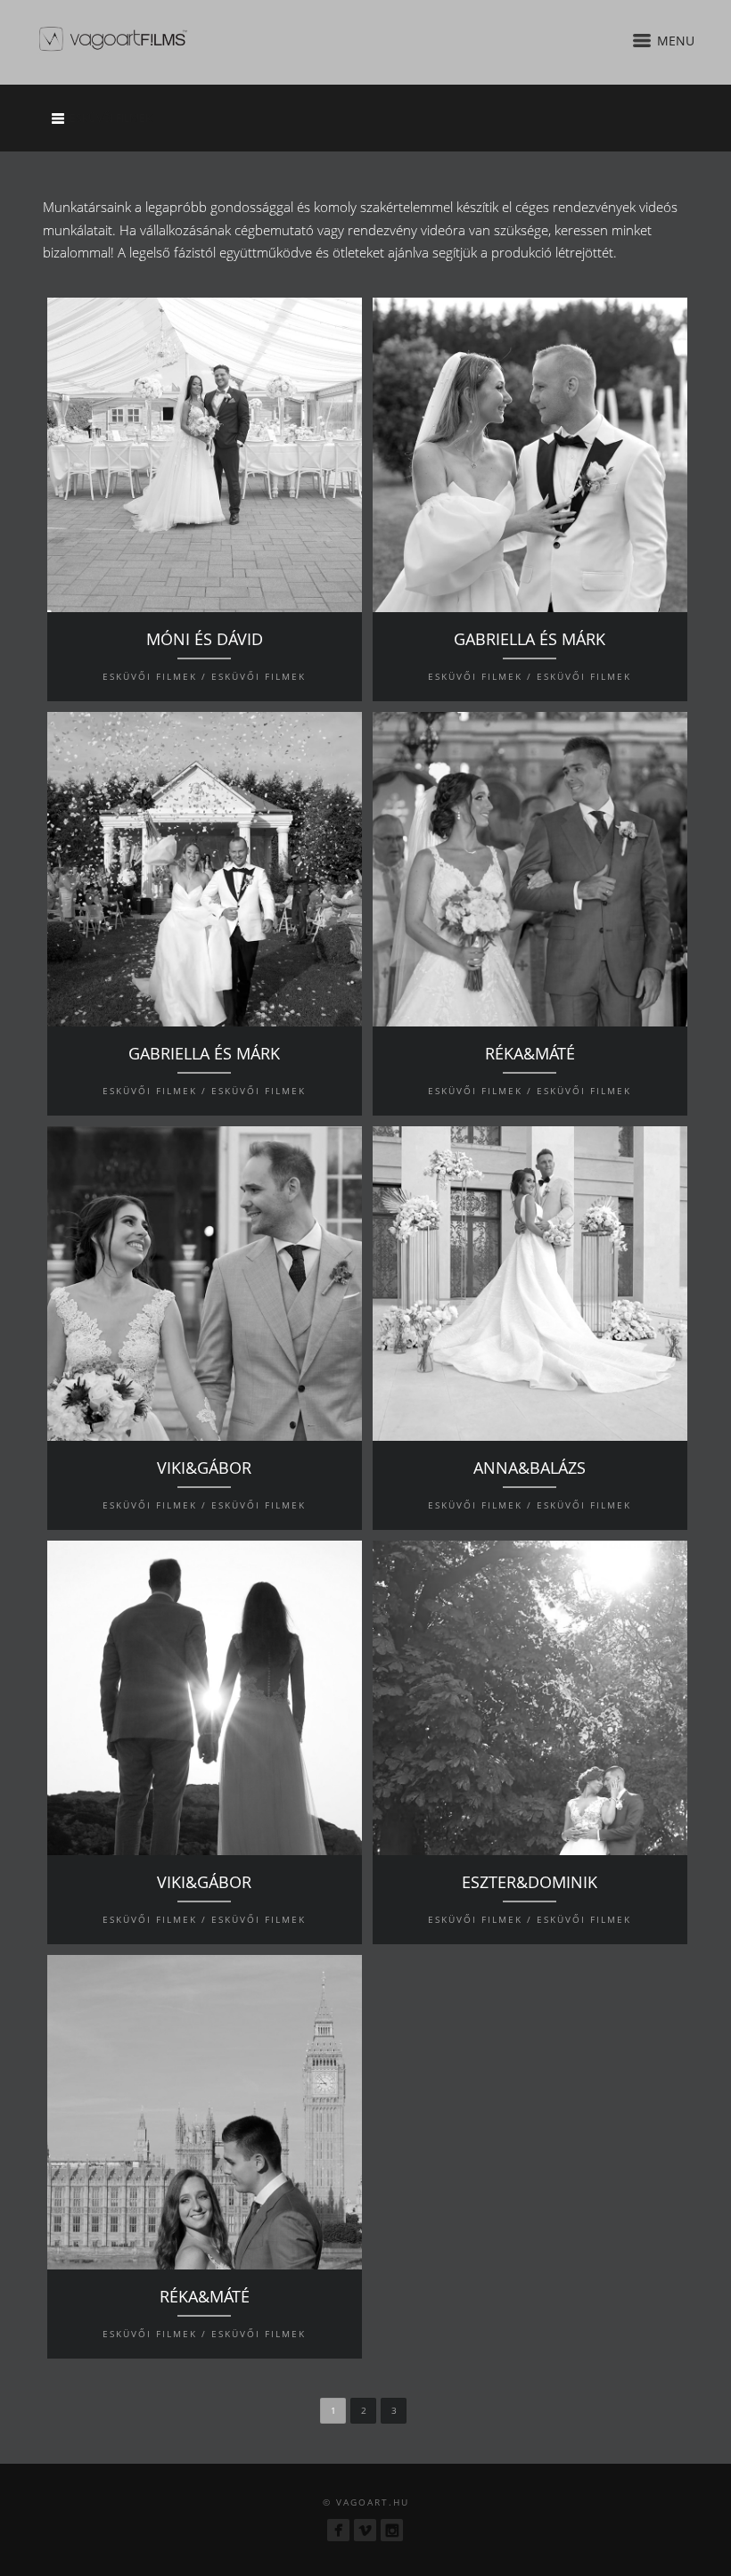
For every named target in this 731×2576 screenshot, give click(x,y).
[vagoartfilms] (338, 2530)
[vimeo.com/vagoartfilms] (365, 2530)
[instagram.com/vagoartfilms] (392, 2530)
